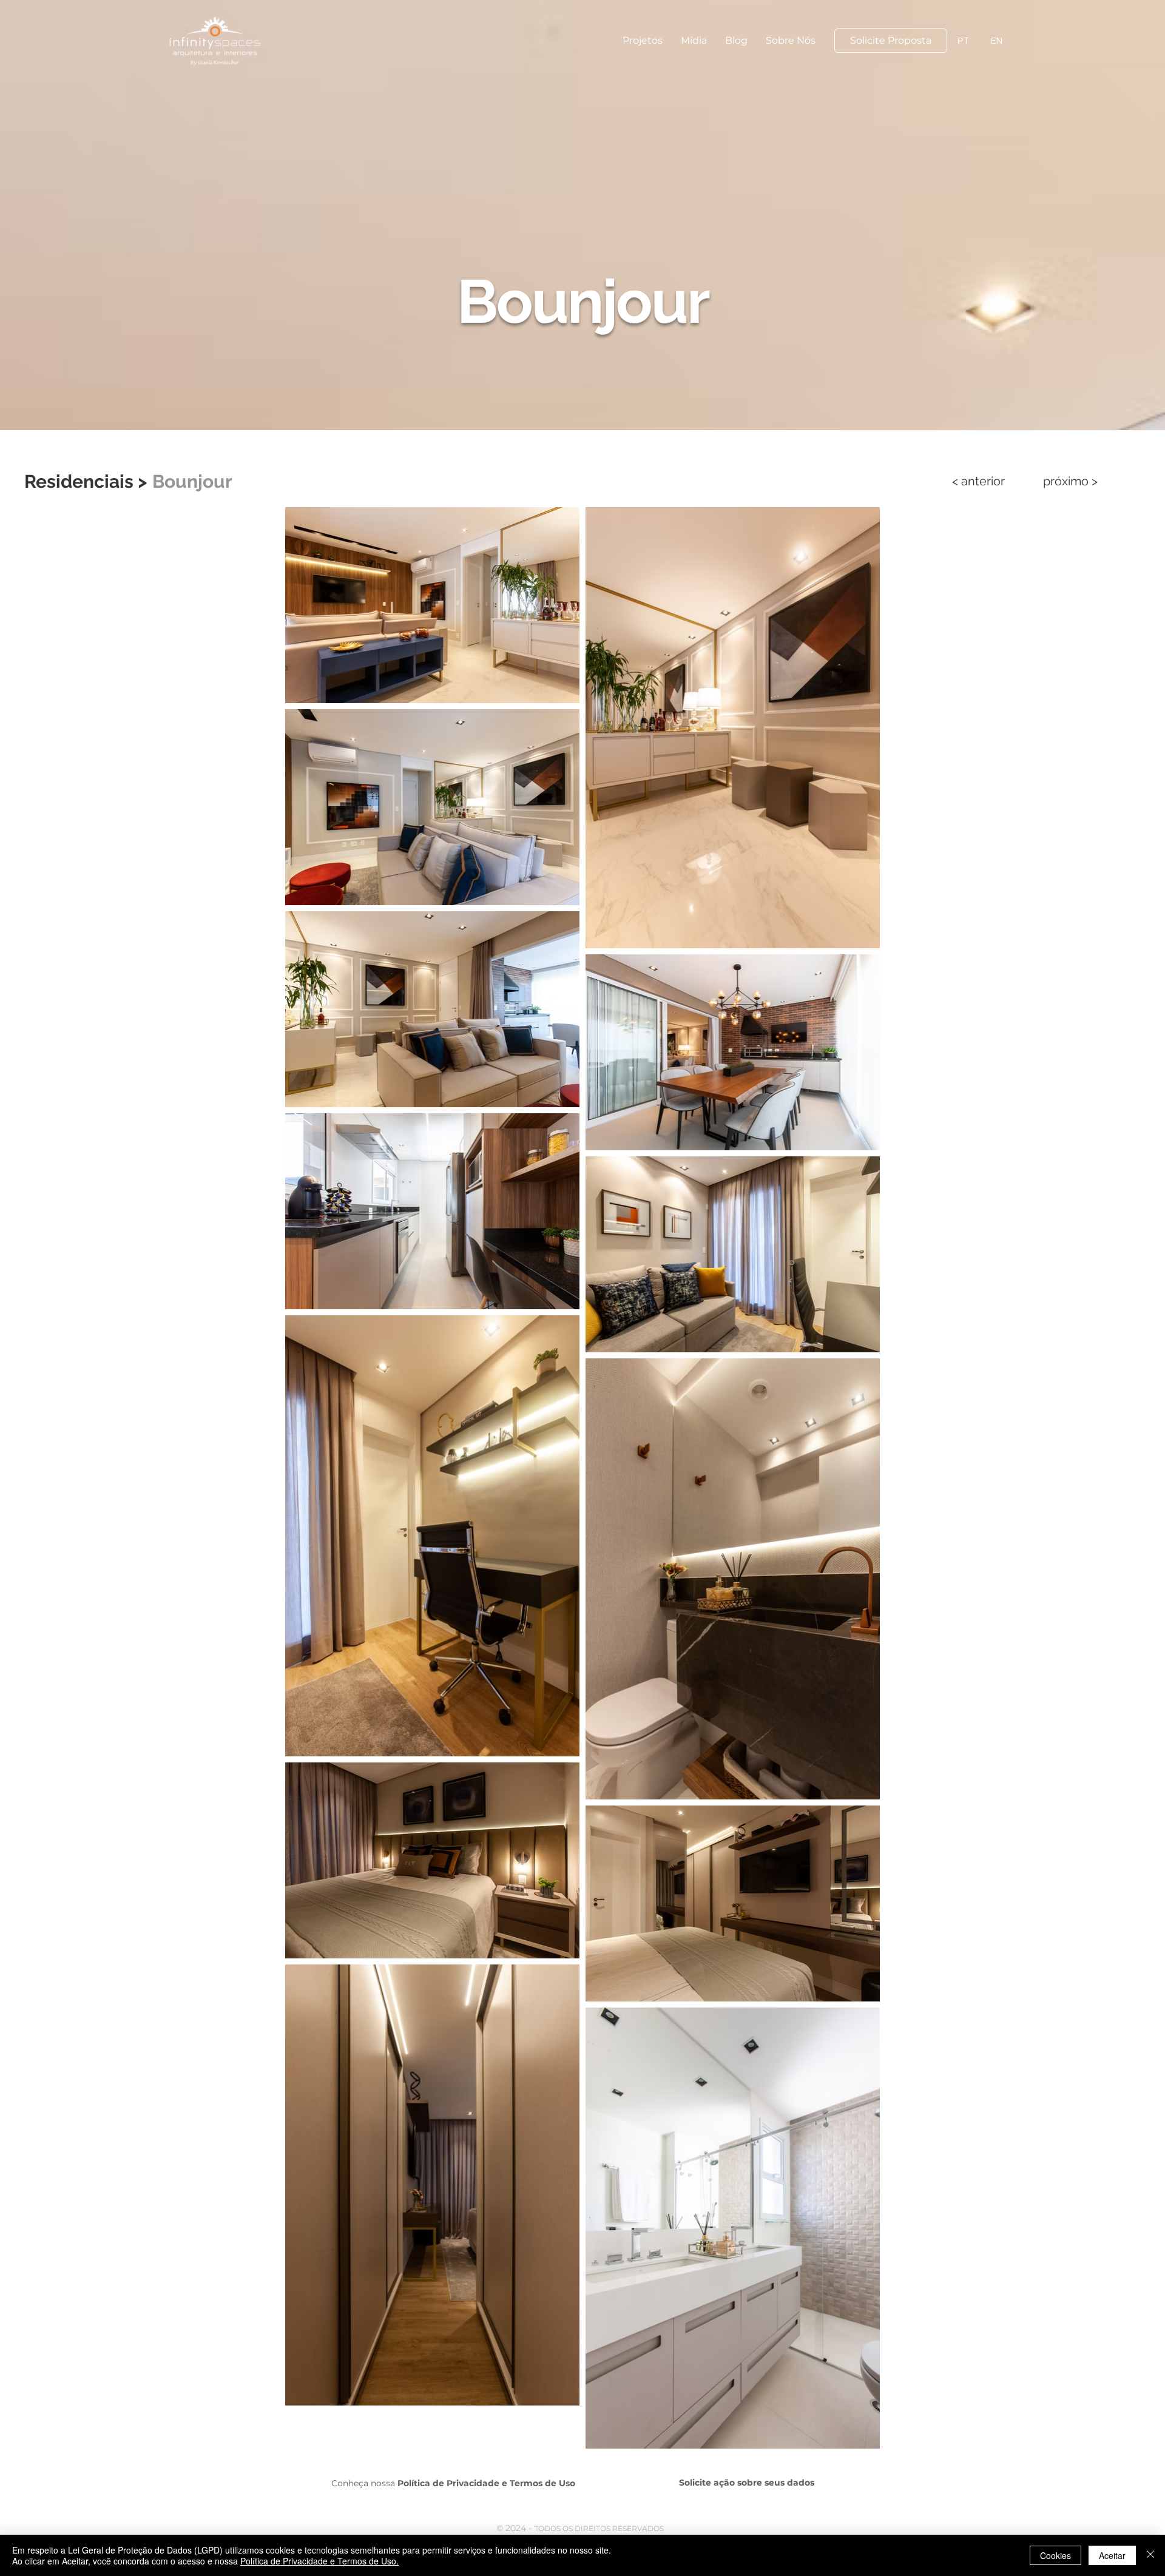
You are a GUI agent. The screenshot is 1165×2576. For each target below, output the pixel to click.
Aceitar (1112, 2555)
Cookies (1055, 2555)
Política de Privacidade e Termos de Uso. (319, 2561)
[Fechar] (1150, 2555)
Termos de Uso (542, 2483)
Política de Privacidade (448, 2483)
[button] (643, 41)
